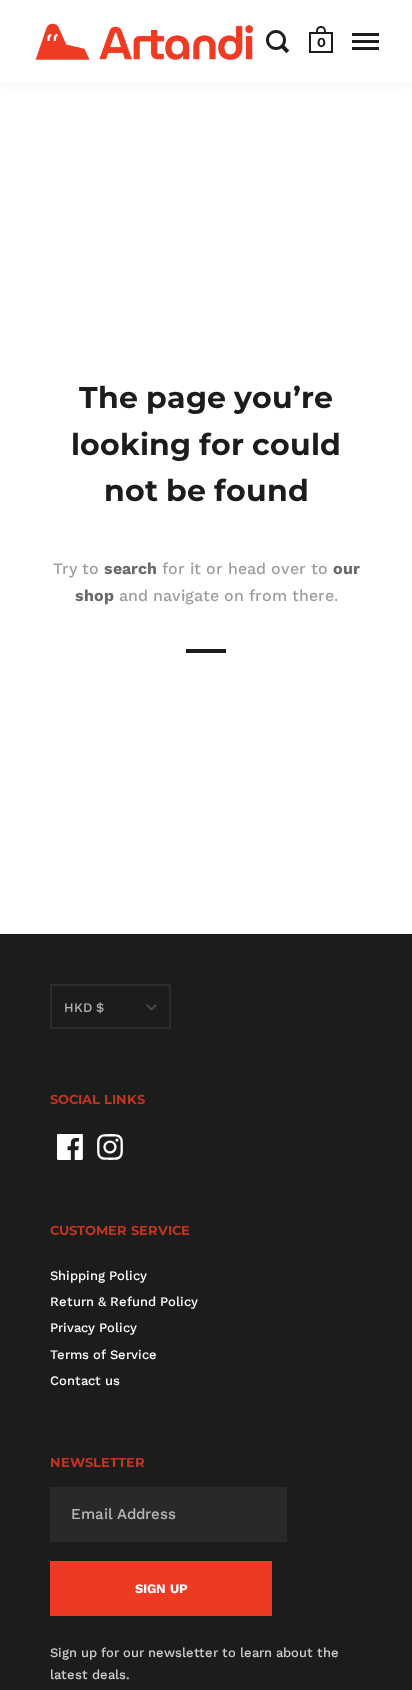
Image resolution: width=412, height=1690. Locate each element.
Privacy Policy (93, 1327)
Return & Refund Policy (124, 1301)
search (130, 567)
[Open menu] (365, 41)
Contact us (85, 1380)
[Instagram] (110, 1147)
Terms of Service (103, 1354)
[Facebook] (70, 1147)
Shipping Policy (98, 1275)
